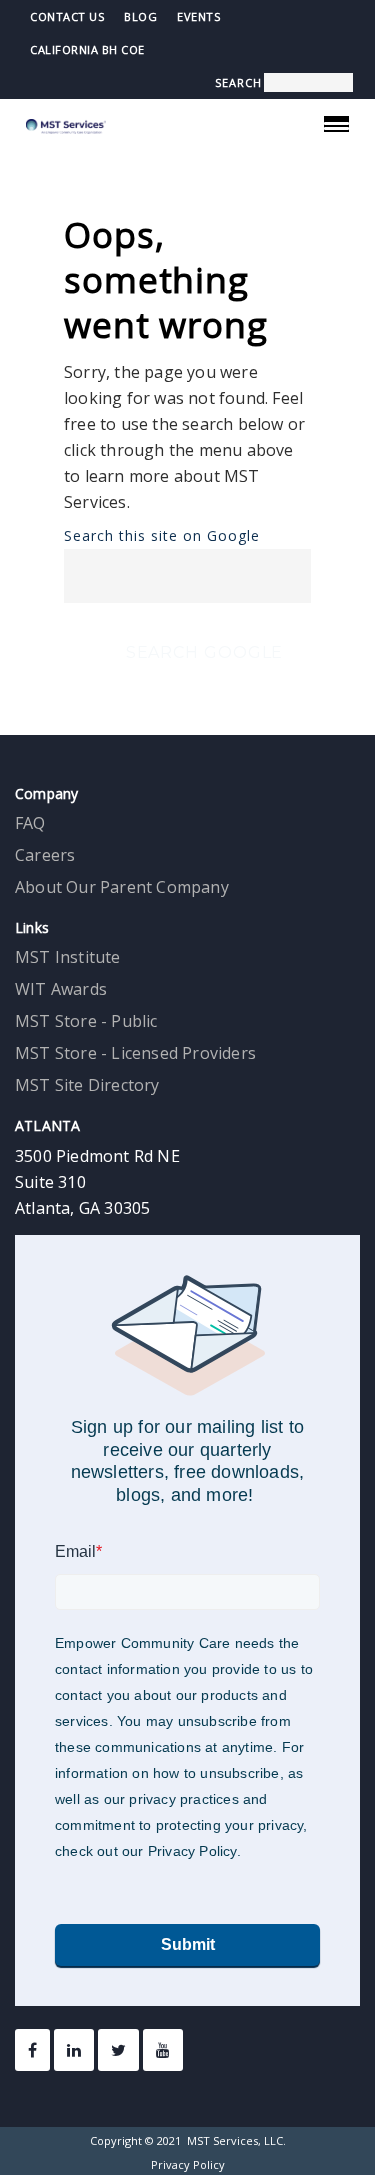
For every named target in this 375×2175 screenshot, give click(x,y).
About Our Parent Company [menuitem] (122, 887)
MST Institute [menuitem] (68, 957)
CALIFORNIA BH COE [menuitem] (87, 49)
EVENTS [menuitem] (198, 16)
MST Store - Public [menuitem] (86, 1021)
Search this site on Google (162, 536)
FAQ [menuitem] (30, 823)
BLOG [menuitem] (140, 16)
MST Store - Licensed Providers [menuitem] (135, 1053)
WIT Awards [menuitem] (61, 989)
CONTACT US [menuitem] (67, 16)
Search (238, 82)
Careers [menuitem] (45, 855)
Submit (188, 1944)
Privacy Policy (188, 2164)
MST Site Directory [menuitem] (87, 1085)
